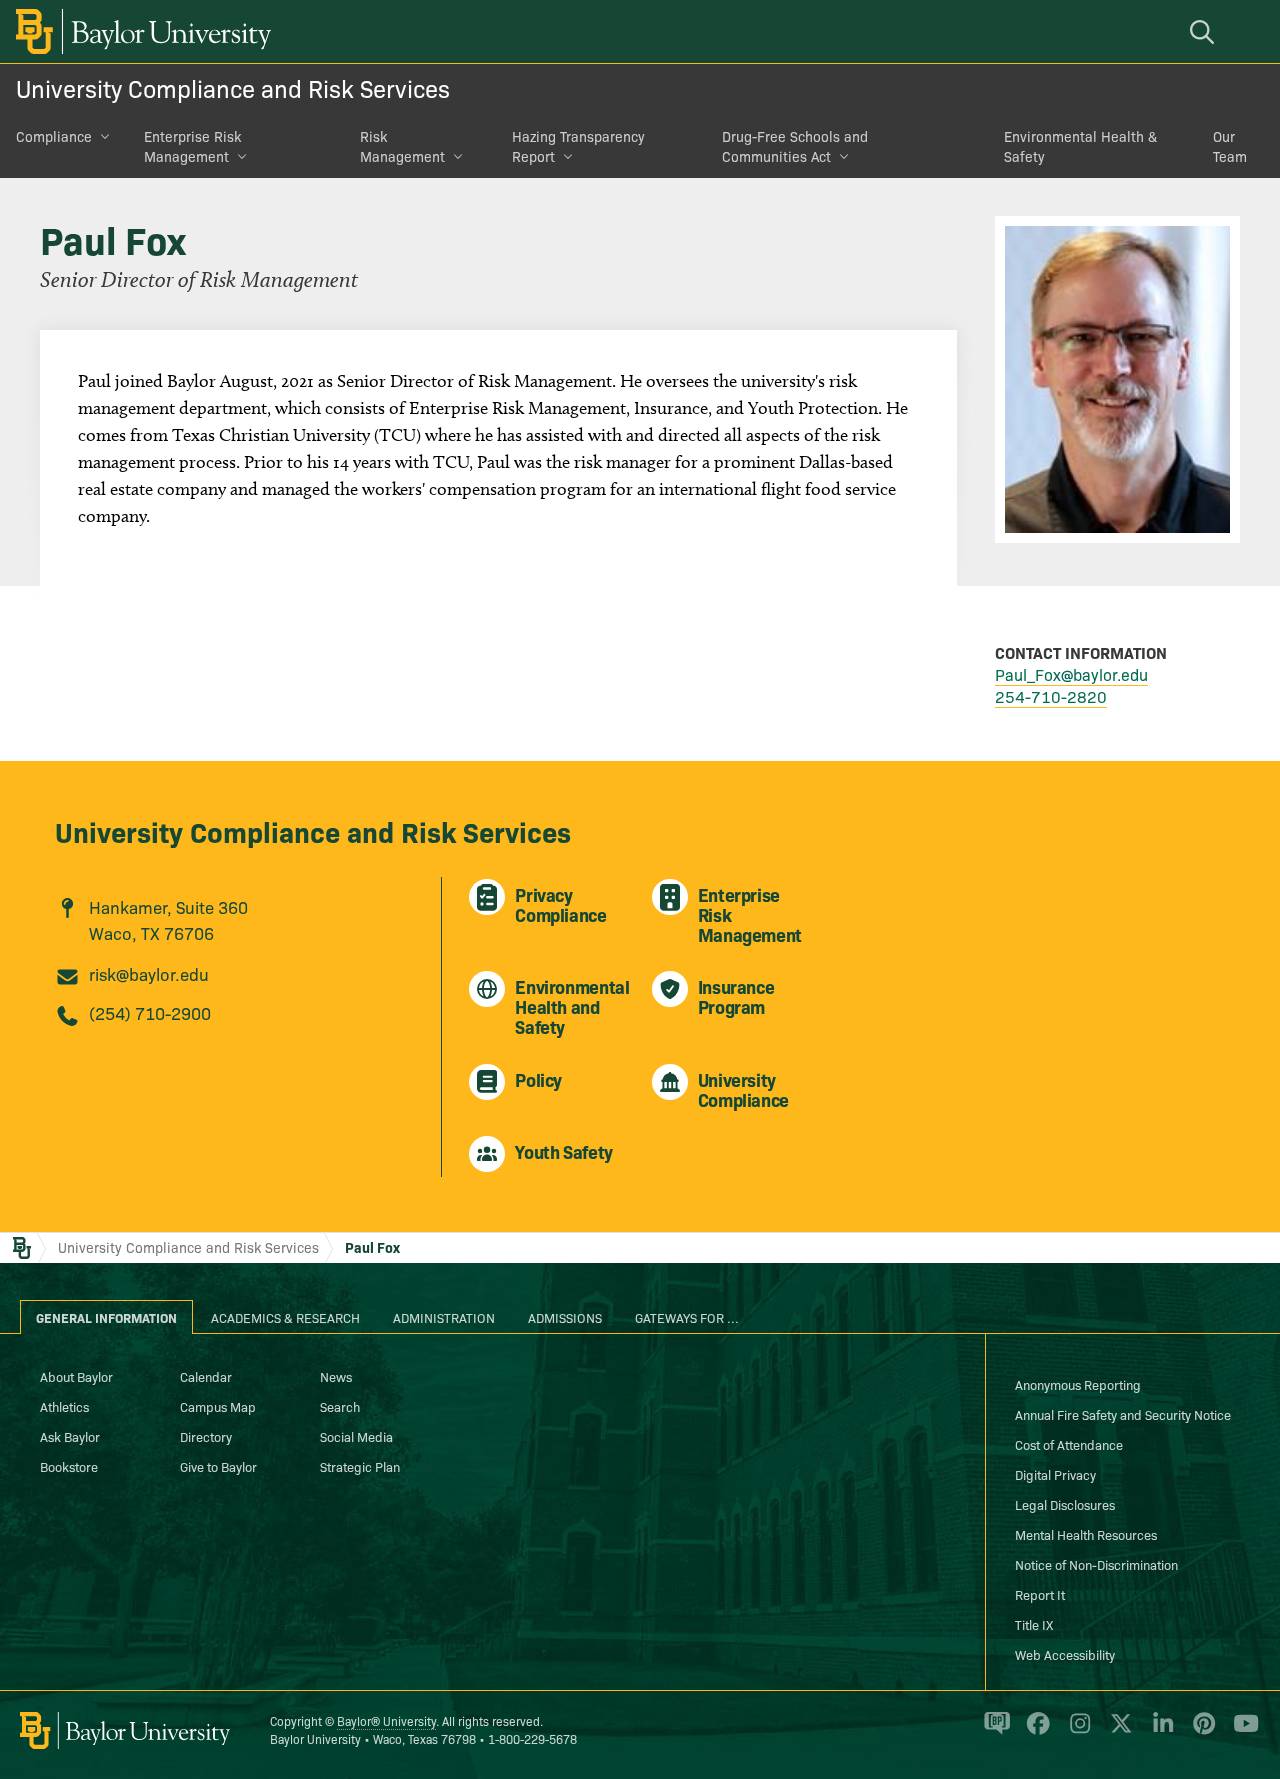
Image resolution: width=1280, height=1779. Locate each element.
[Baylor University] (140, 31)
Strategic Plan (360, 1466)
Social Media (356, 1436)
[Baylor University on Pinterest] (1200, 1732)
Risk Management (402, 146)
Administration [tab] (444, 1317)
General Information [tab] (106, 1317)
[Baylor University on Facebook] (1034, 1732)
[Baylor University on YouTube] (1241, 1732)
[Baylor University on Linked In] (1159, 1732)
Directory (206, 1436)
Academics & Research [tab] (285, 1317)
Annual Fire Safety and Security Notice (1123, 1414)
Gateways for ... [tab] (687, 1317)
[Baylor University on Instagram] (1076, 1732)
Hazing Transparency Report (578, 146)
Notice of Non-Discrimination (1096, 1564)
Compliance (54, 136)
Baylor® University (386, 1720)
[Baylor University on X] (1117, 1732)
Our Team (1230, 146)
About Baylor (76, 1376)
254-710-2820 (1051, 696)
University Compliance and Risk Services (233, 87)
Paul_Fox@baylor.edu (1071, 674)
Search (340, 1406)
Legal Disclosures (1065, 1504)
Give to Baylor (218, 1466)
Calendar (206, 1376)
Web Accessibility (1065, 1654)
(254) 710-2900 (150, 1012)
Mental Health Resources (1086, 1534)
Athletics (64, 1406)
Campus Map (218, 1406)
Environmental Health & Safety (1080, 146)
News (336, 1376)
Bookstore (69, 1466)
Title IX (1034, 1624)
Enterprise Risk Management (192, 146)
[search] (1205, 31)
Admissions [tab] (565, 1317)
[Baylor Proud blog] (993, 1732)
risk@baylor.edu (149, 973)
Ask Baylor (70, 1436)
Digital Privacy (1055, 1474)
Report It (1040, 1594)
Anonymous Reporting (1078, 1384)
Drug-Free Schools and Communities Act (795, 146)
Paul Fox (372, 1247)
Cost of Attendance (1069, 1444)
